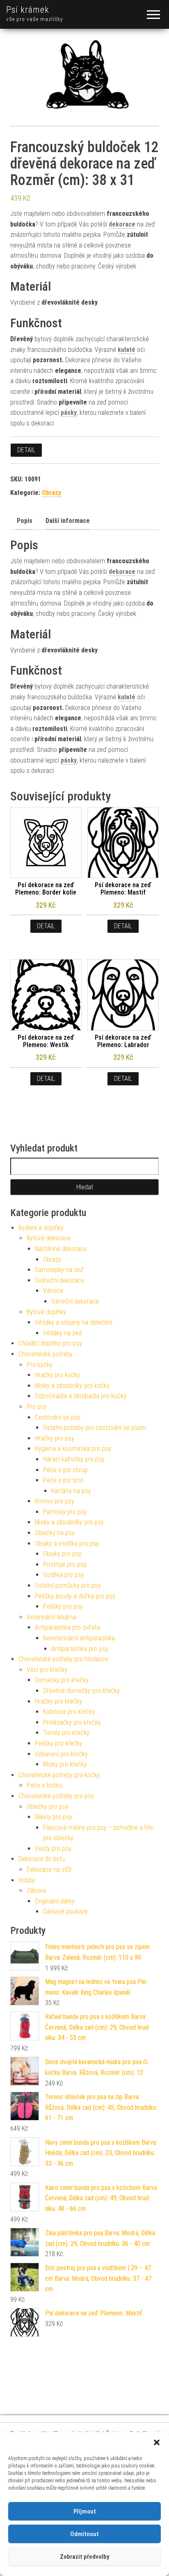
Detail (26, 450)
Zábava (36, 1890)
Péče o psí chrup (65, 1470)
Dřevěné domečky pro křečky (81, 1691)
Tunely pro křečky (66, 1733)
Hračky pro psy (55, 1438)
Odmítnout (84, 2534)
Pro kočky (40, 1365)
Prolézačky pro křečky (72, 1722)
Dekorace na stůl (49, 1870)
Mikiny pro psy (54, 1817)
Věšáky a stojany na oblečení (73, 1322)
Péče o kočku (45, 1785)
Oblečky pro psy (48, 1807)
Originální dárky (55, 1901)
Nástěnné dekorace (61, 1249)
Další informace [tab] (68, 521)
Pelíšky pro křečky (59, 1743)
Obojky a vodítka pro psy (67, 1544)
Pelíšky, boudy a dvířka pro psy (75, 1596)
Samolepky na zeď (59, 1270)
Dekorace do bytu (42, 1859)
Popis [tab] (25, 521)
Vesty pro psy (53, 1849)
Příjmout (85, 2511)
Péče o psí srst (63, 1480)
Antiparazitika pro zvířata (67, 1627)
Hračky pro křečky (58, 1701)
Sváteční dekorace (59, 1280)
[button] (157, 2442)
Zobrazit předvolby (84, 2557)
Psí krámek (28, 10)
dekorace (122, 224)
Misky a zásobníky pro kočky (72, 1386)
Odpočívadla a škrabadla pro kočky (81, 1396)
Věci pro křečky (47, 1670)
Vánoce (53, 1291)
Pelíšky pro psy (63, 1606)
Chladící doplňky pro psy (50, 1343)
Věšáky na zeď (63, 1333)
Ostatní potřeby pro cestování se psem (95, 1428)
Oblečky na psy (55, 1533)
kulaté (127, 350)
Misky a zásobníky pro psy (69, 1522)
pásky (69, 413)
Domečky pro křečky (62, 1680)
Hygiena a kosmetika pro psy (73, 1449)
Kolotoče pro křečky (69, 1712)
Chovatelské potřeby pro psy (56, 1796)
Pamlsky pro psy (65, 1512)
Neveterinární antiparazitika (79, 1638)
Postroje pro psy (65, 1564)
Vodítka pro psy (64, 1575)
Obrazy (51, 493)
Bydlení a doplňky (41, 1228)
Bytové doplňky (46, 1312)
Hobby (27, 1880)
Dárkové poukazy (65, 1911)
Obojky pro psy (62, 1554)
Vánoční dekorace (75, 1301)
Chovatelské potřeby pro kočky (59, 1775)
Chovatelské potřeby (46, 1354)
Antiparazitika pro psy (80, 1649)
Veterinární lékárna (51, 1617)
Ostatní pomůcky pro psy (68, 1585)
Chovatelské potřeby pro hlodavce (63, 1659)
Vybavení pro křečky (61, 1754)
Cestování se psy (58, 1417)
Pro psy (37, 1407)
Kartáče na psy (71, 1491)
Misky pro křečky (65, 1764)
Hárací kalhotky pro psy (74, 1459)
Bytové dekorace (49, 1238)
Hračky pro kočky (57, 1375)
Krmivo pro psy (55, 1501)
